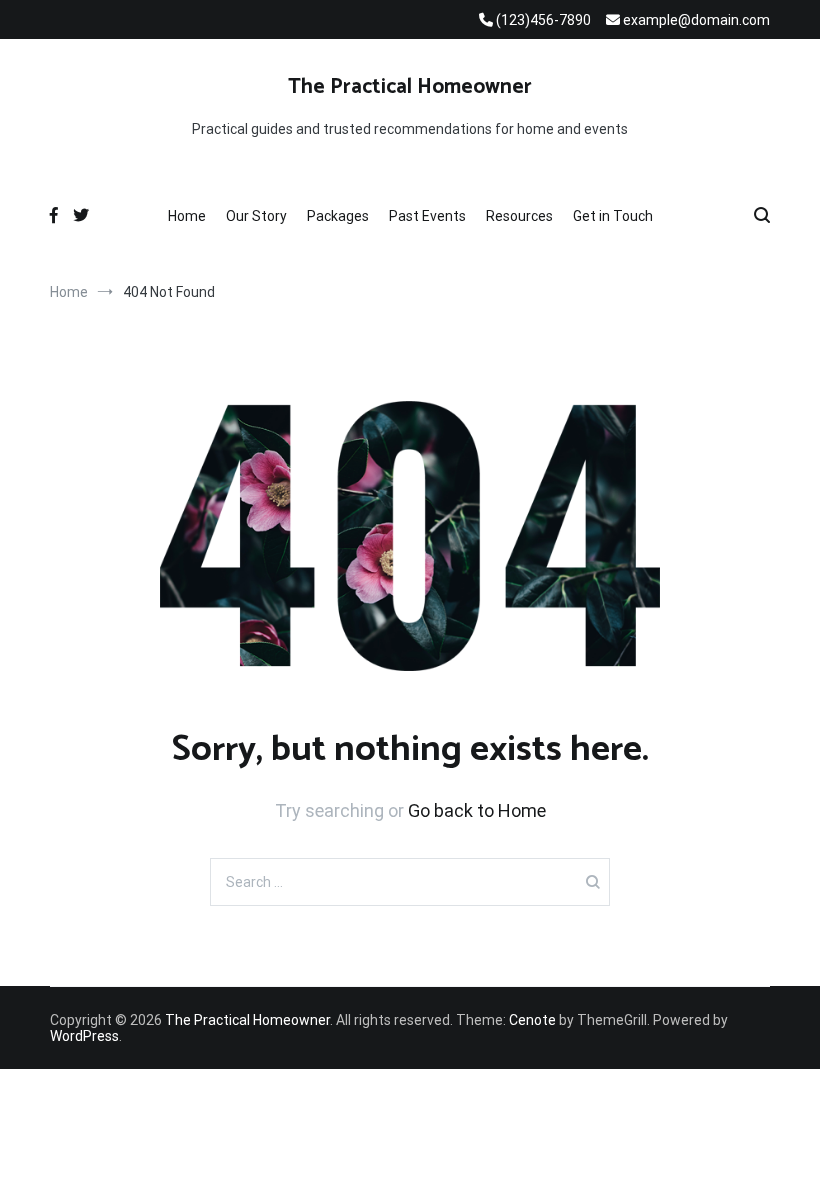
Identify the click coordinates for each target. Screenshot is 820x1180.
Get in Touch (613, 216)
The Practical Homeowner (410, 87)
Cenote (532, 1020)
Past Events (427, 216)
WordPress (84, 1036)
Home (187, 216)
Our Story (256, 216)
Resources (519, 216)
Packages (338, 216)
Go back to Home (477, 810)
